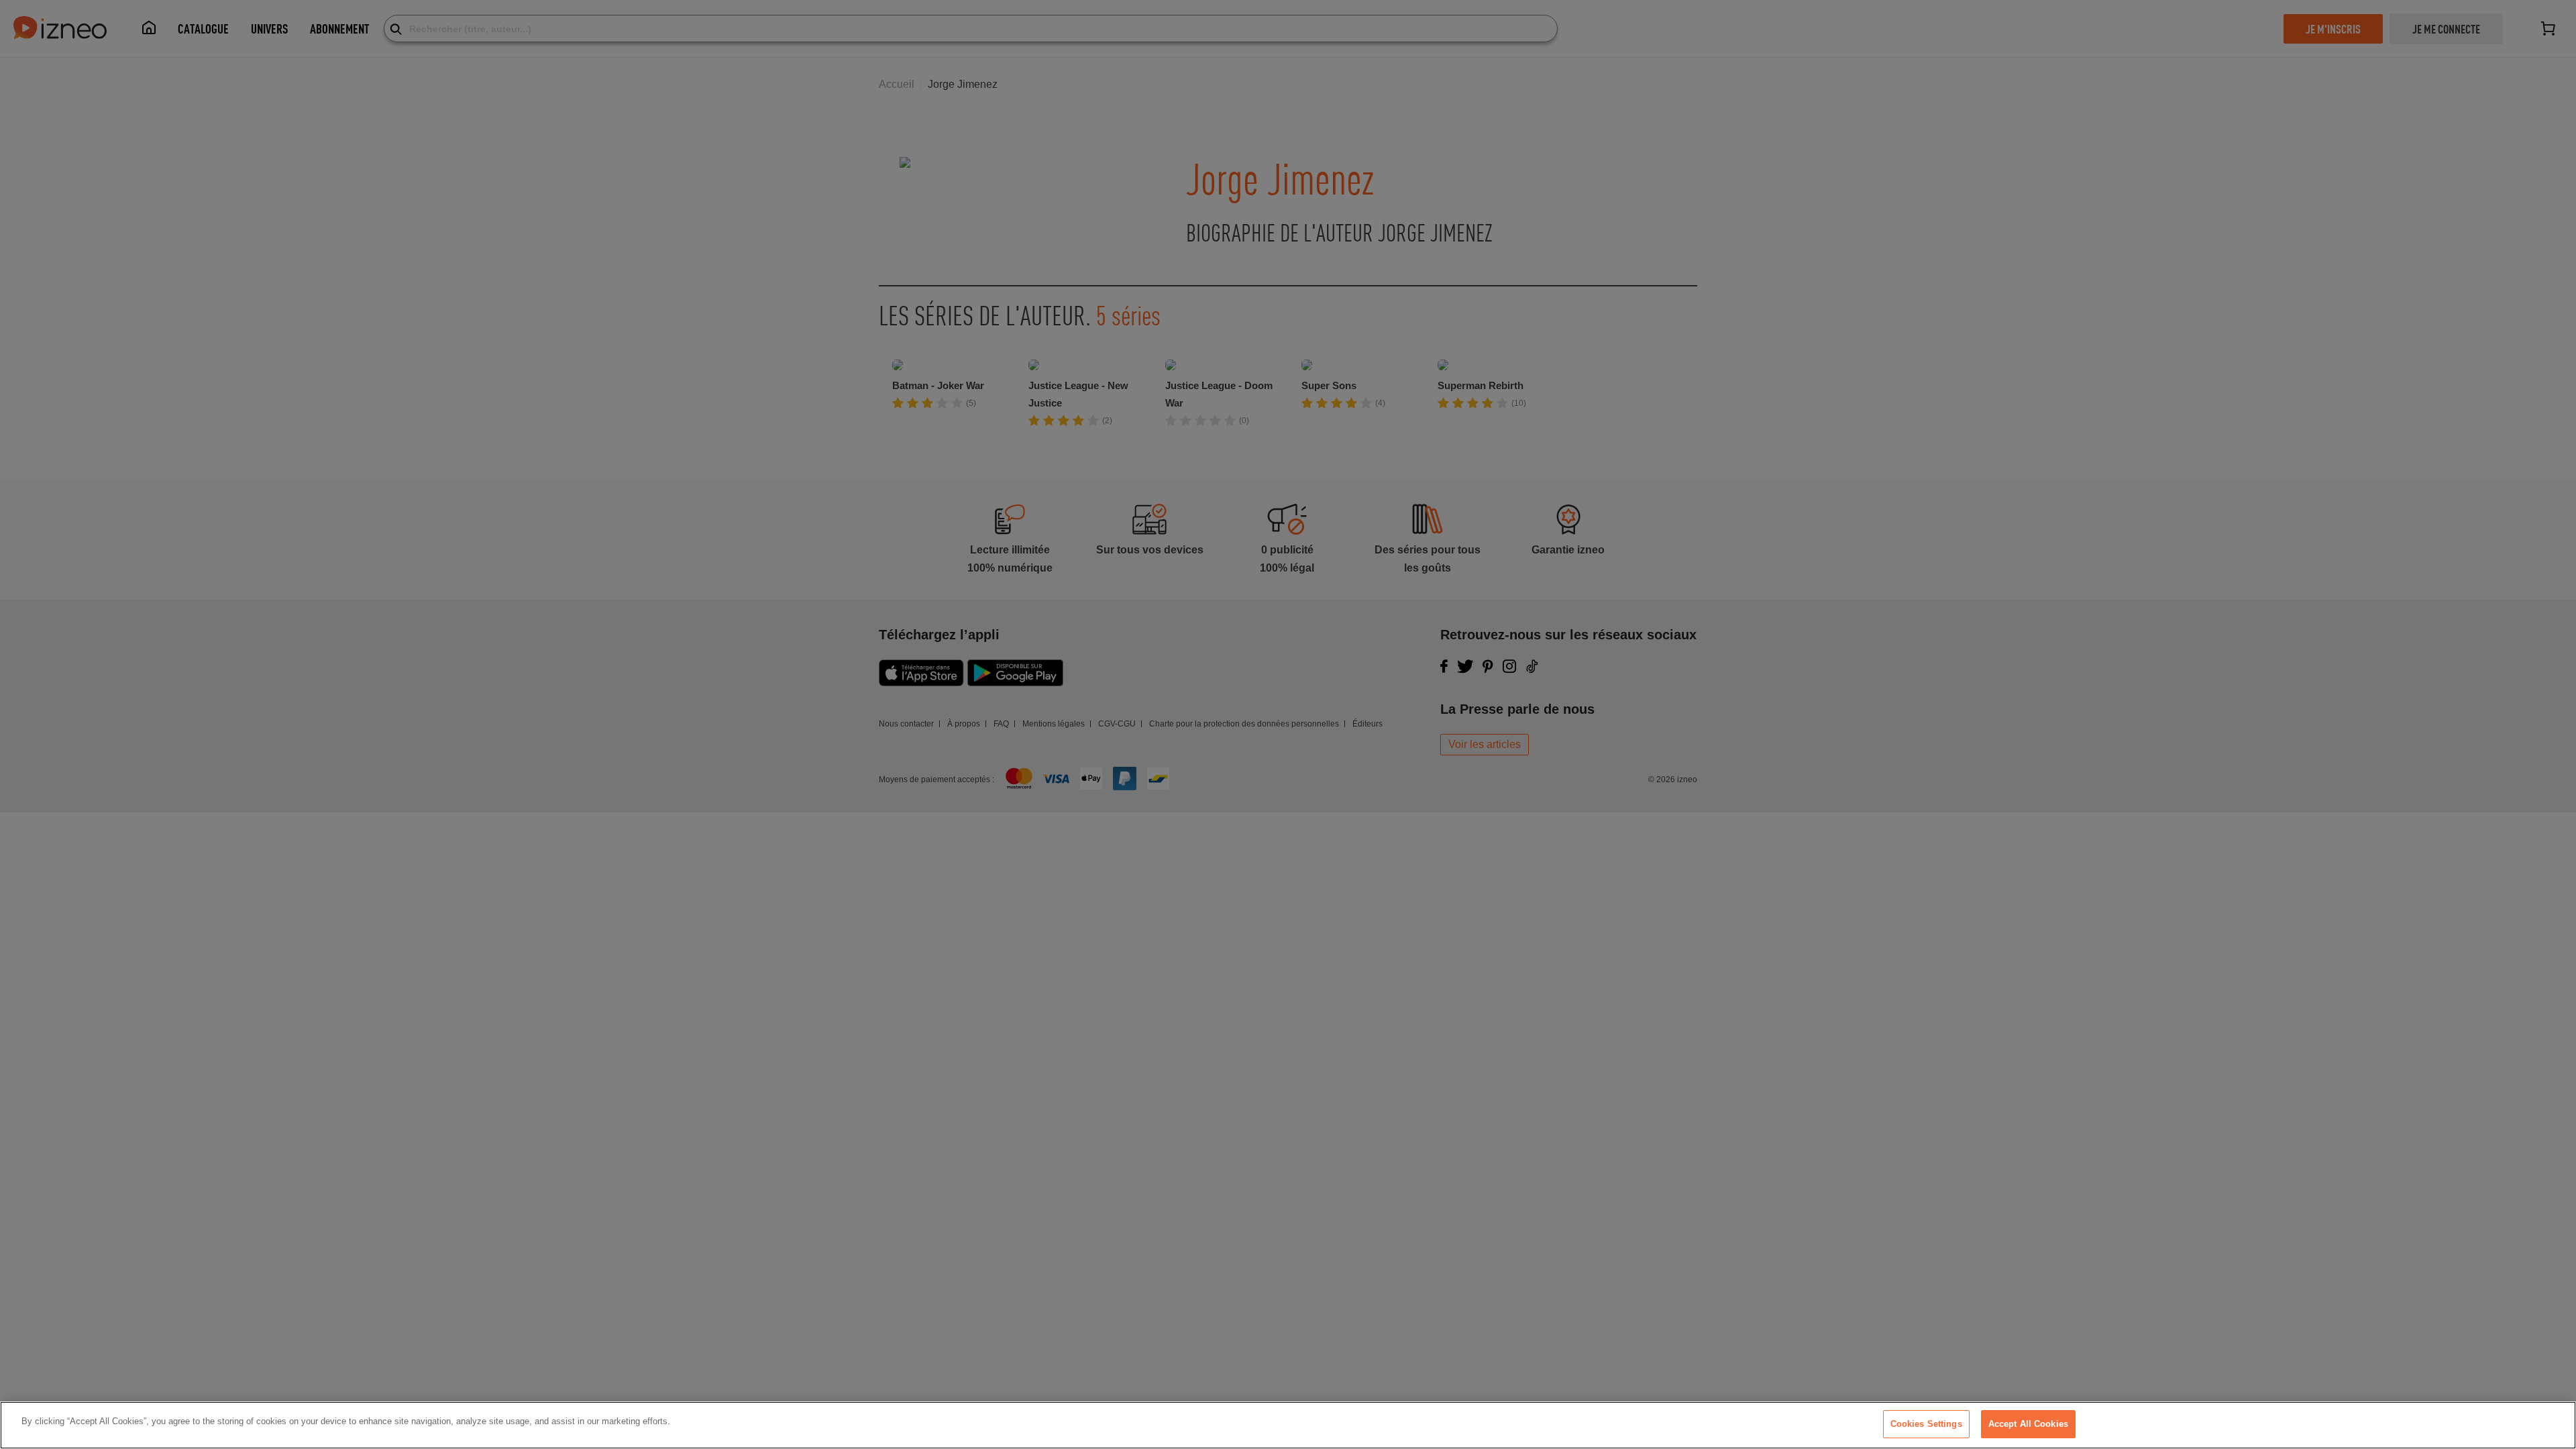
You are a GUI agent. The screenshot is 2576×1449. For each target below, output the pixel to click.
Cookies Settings (1926, 1424)
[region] (1288, 1425)
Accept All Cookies (2028, 1424)
